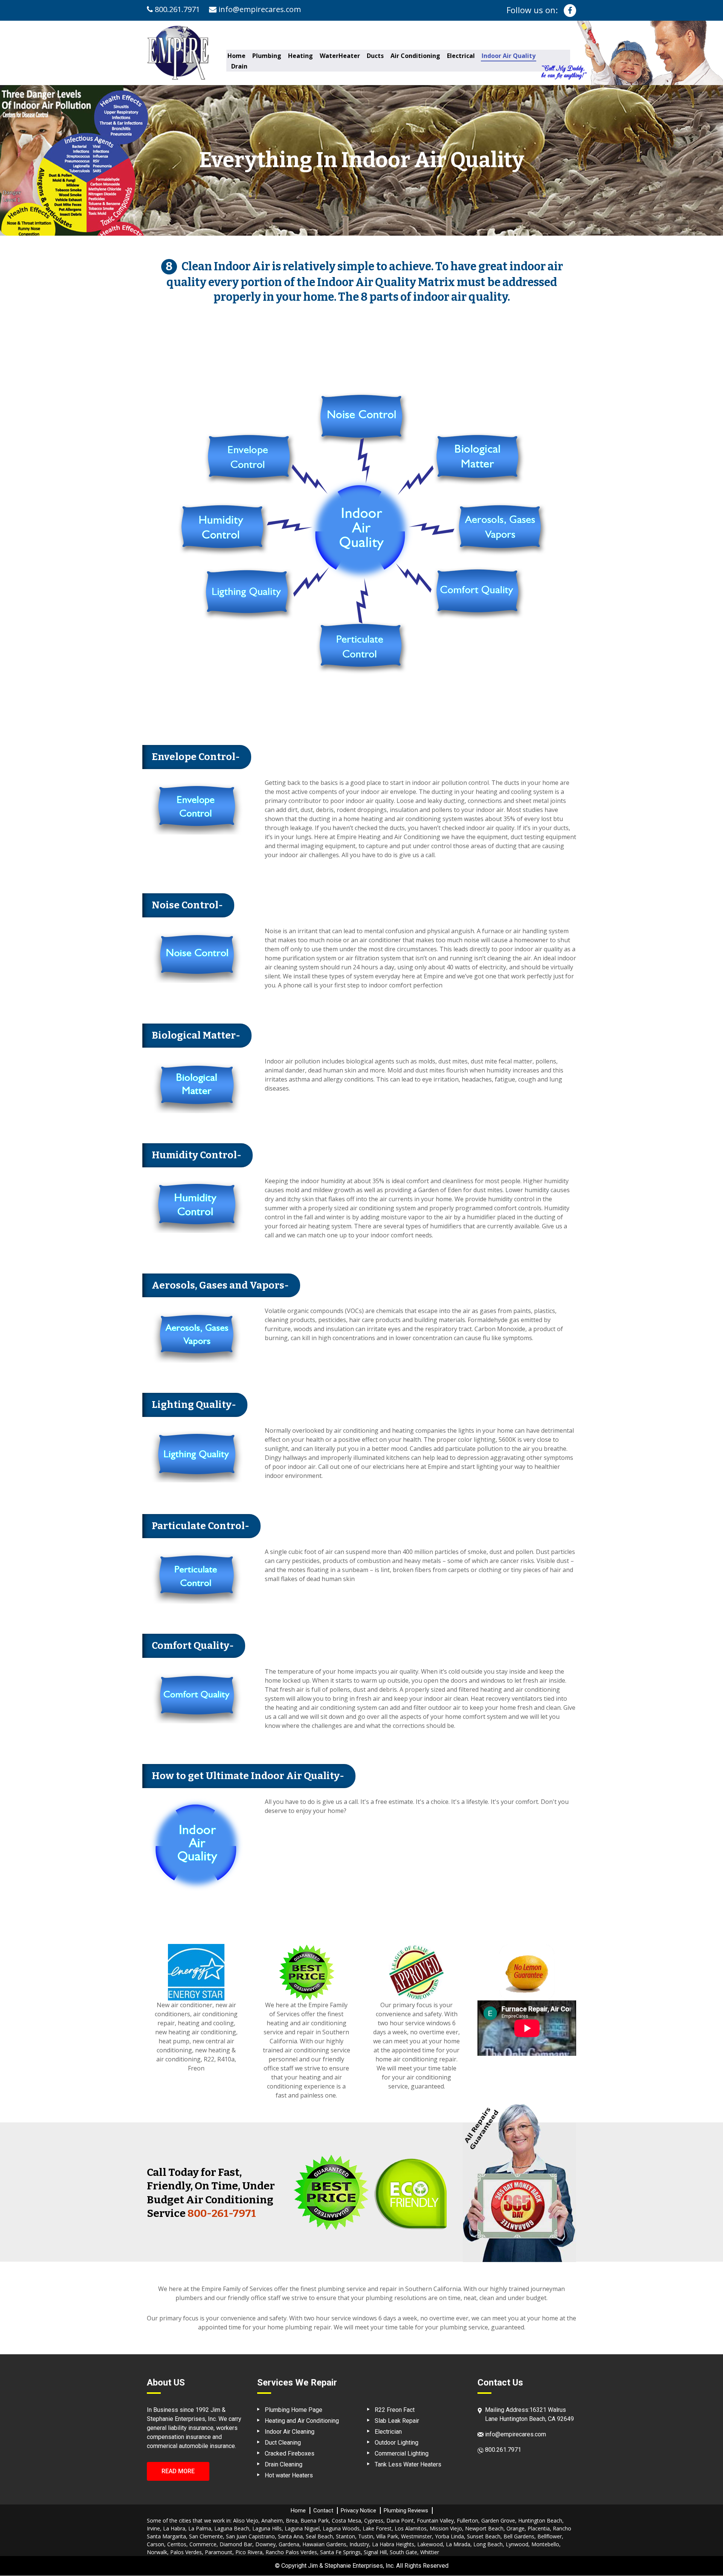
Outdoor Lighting (397, 2443)
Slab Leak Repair (397, 2421)
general (157, 2428)
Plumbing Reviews (406, 2510)
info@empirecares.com (259, 9)
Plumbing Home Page (294, 2410)
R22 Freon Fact (395, 2410)
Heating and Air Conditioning (302, 2421)
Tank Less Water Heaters (408, 2464)
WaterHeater (340, 56)
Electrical (461, 56)
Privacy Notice (358, 2510)
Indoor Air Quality (509, 56)
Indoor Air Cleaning (290, 2432)
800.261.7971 (176, 9)
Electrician (388, 2432)
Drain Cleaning (284, 2464)
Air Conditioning (415, 56)
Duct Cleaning (283, 2443)
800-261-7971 (222, 2213)
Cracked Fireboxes (290, 2453)
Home (236, 56)
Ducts (375, 56)
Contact (323, 2510)
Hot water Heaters (289, 2475)
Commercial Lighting (402, 2453)
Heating (300, 56)
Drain (239, 66)
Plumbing (267, 56)
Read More (178, 2471)
